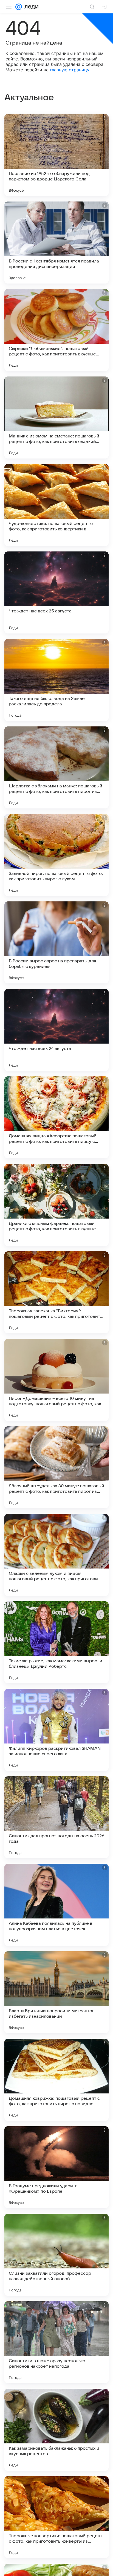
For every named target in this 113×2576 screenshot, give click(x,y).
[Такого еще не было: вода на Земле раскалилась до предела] (56, 680)
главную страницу (70, 70)
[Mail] (19, 7)
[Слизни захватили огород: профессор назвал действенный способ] (56, 2255)
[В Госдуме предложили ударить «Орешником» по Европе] (56, 2167)
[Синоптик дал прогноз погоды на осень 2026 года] (56, 1817)
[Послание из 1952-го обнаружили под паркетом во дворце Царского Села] (56, 155)
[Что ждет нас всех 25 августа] (56, 592)
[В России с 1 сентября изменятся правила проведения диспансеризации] (56, 243)
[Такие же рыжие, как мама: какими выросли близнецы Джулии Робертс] (56, 1642)
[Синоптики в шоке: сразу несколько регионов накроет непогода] (56, 2342)
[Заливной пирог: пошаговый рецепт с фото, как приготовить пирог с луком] (56, 855)
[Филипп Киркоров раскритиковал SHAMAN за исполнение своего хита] (56, 1730)
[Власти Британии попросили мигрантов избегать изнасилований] (56, 1992)
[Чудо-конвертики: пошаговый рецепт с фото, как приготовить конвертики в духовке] (56, 505)
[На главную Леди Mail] (30, 7)
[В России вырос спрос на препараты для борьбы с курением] (56, 942)
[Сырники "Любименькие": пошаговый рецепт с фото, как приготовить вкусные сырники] (56, 330)
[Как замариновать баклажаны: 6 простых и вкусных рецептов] (56, 2430)
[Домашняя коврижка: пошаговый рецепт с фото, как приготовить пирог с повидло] (56, 2080)
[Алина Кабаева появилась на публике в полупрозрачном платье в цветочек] (56, 1905)
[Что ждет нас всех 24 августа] (56, 1030)
